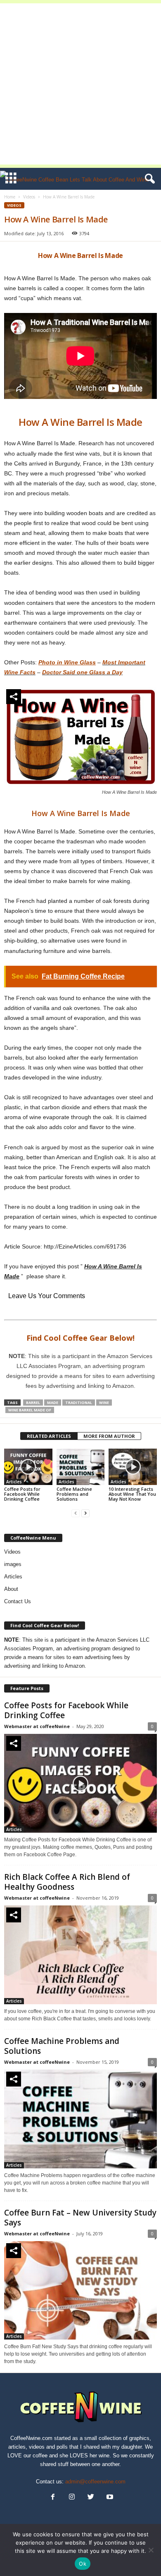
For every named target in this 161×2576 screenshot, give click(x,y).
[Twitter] (91, 2498)
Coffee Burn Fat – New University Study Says (80, 2218)
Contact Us (18, 1601)
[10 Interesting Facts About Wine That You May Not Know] (133, 1467)
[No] (151, 2550)
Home (10, 197)
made (53, 1403)
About (11, 1589)
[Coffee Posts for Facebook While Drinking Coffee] (28, 1467)
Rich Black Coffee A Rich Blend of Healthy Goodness (67, 1882)
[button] (148, 179)
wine (104, 1403)
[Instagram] (72, 2498)
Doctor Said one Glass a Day (82, 672)
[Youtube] (109, 2498)
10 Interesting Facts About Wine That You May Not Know (132, 1494)
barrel (33, 1403)
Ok (83, 2564)
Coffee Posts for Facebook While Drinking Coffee (22, 1494)
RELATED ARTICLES (49, 1436)
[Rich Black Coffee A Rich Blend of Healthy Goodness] (80, 1955)
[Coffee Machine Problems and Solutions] (81, 1467)
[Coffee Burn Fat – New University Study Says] (80, 2291)
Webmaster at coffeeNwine (37, 1726)
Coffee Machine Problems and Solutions (74, 1494)
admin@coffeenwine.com (95, 2482)
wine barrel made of (30, 1410)
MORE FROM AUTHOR (109, 1436)
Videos (29, 197)
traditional (79, 1403)
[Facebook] (53, 2498)
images (13, 1564)
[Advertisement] (80, 84)
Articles (14, 1482)
